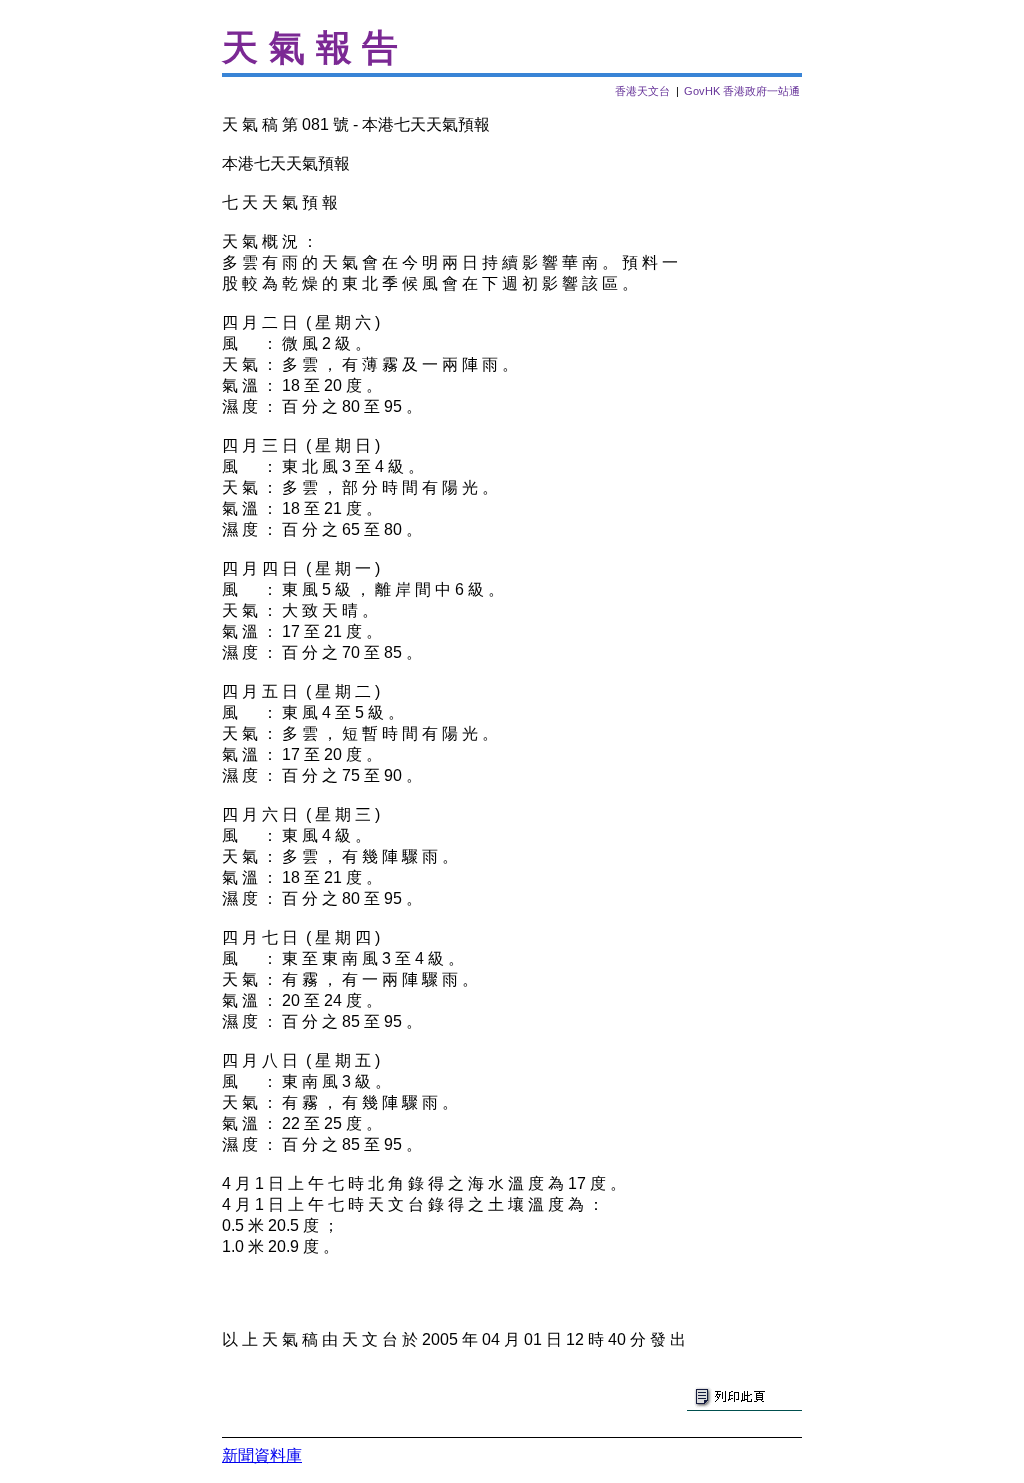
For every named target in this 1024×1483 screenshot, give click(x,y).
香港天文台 (642, 91)
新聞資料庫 (262, 1455)
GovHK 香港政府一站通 (742, 91)
